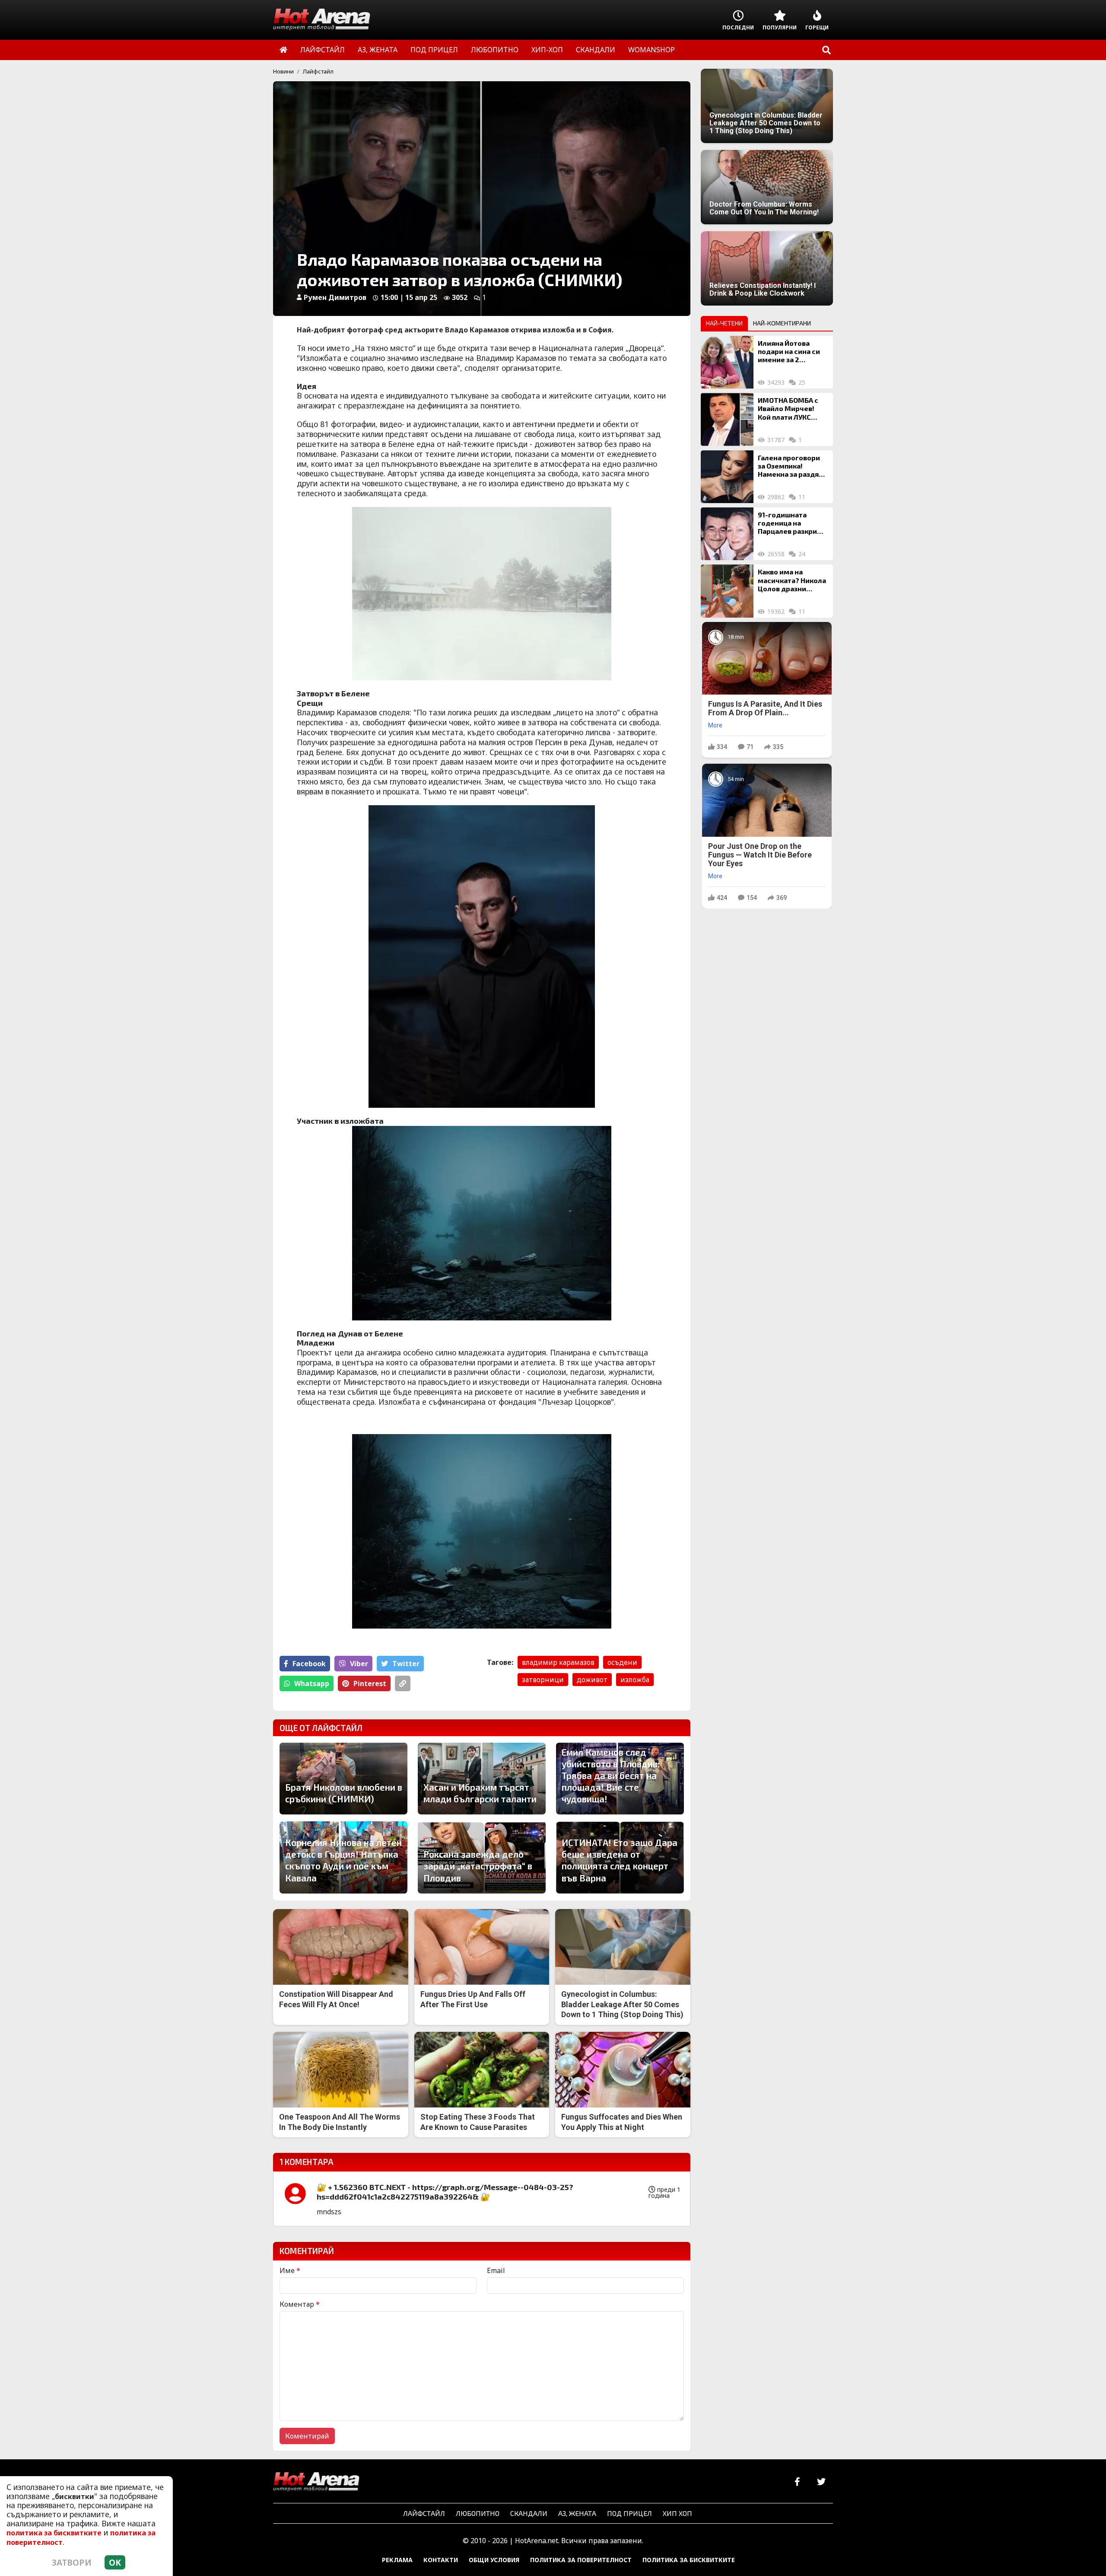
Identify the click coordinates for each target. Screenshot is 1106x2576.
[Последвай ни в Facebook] (797, 2482)
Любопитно (478, 2513)
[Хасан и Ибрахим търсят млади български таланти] (482, 1779)
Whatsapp (312, 1683)
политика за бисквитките (54, 2533)
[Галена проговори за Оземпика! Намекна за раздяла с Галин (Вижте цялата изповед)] (727, 477)
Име (290, 2270)
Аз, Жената (577, 2513)
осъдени (622, 1662)
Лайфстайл (318, 71)
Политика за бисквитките (689, 2560)
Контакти (441, 2560)
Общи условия (494, 2560)
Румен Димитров (335, 297)
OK (115, 2562)
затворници (543, 1680)
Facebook (309, 1664)
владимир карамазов (558, 1662)
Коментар (300, 2304)
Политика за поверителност (581, 2560)
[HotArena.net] (316, 2482)
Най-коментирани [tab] (782, 323)
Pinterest (370, 1683)
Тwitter (406, 1664)
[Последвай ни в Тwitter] (821, 2482)
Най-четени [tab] (724, 323)
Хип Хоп (677, 2513)
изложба (635, 1680)
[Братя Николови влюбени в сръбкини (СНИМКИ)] (343, 1779)
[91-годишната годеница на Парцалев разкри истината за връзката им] (727, 534)
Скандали (529, 2513)
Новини (283, 71)
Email (496, 2270)
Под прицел (629, 2513)
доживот (592, 1680)
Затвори (72, 2562)
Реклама (397, 2560)
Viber (359, 1664)
